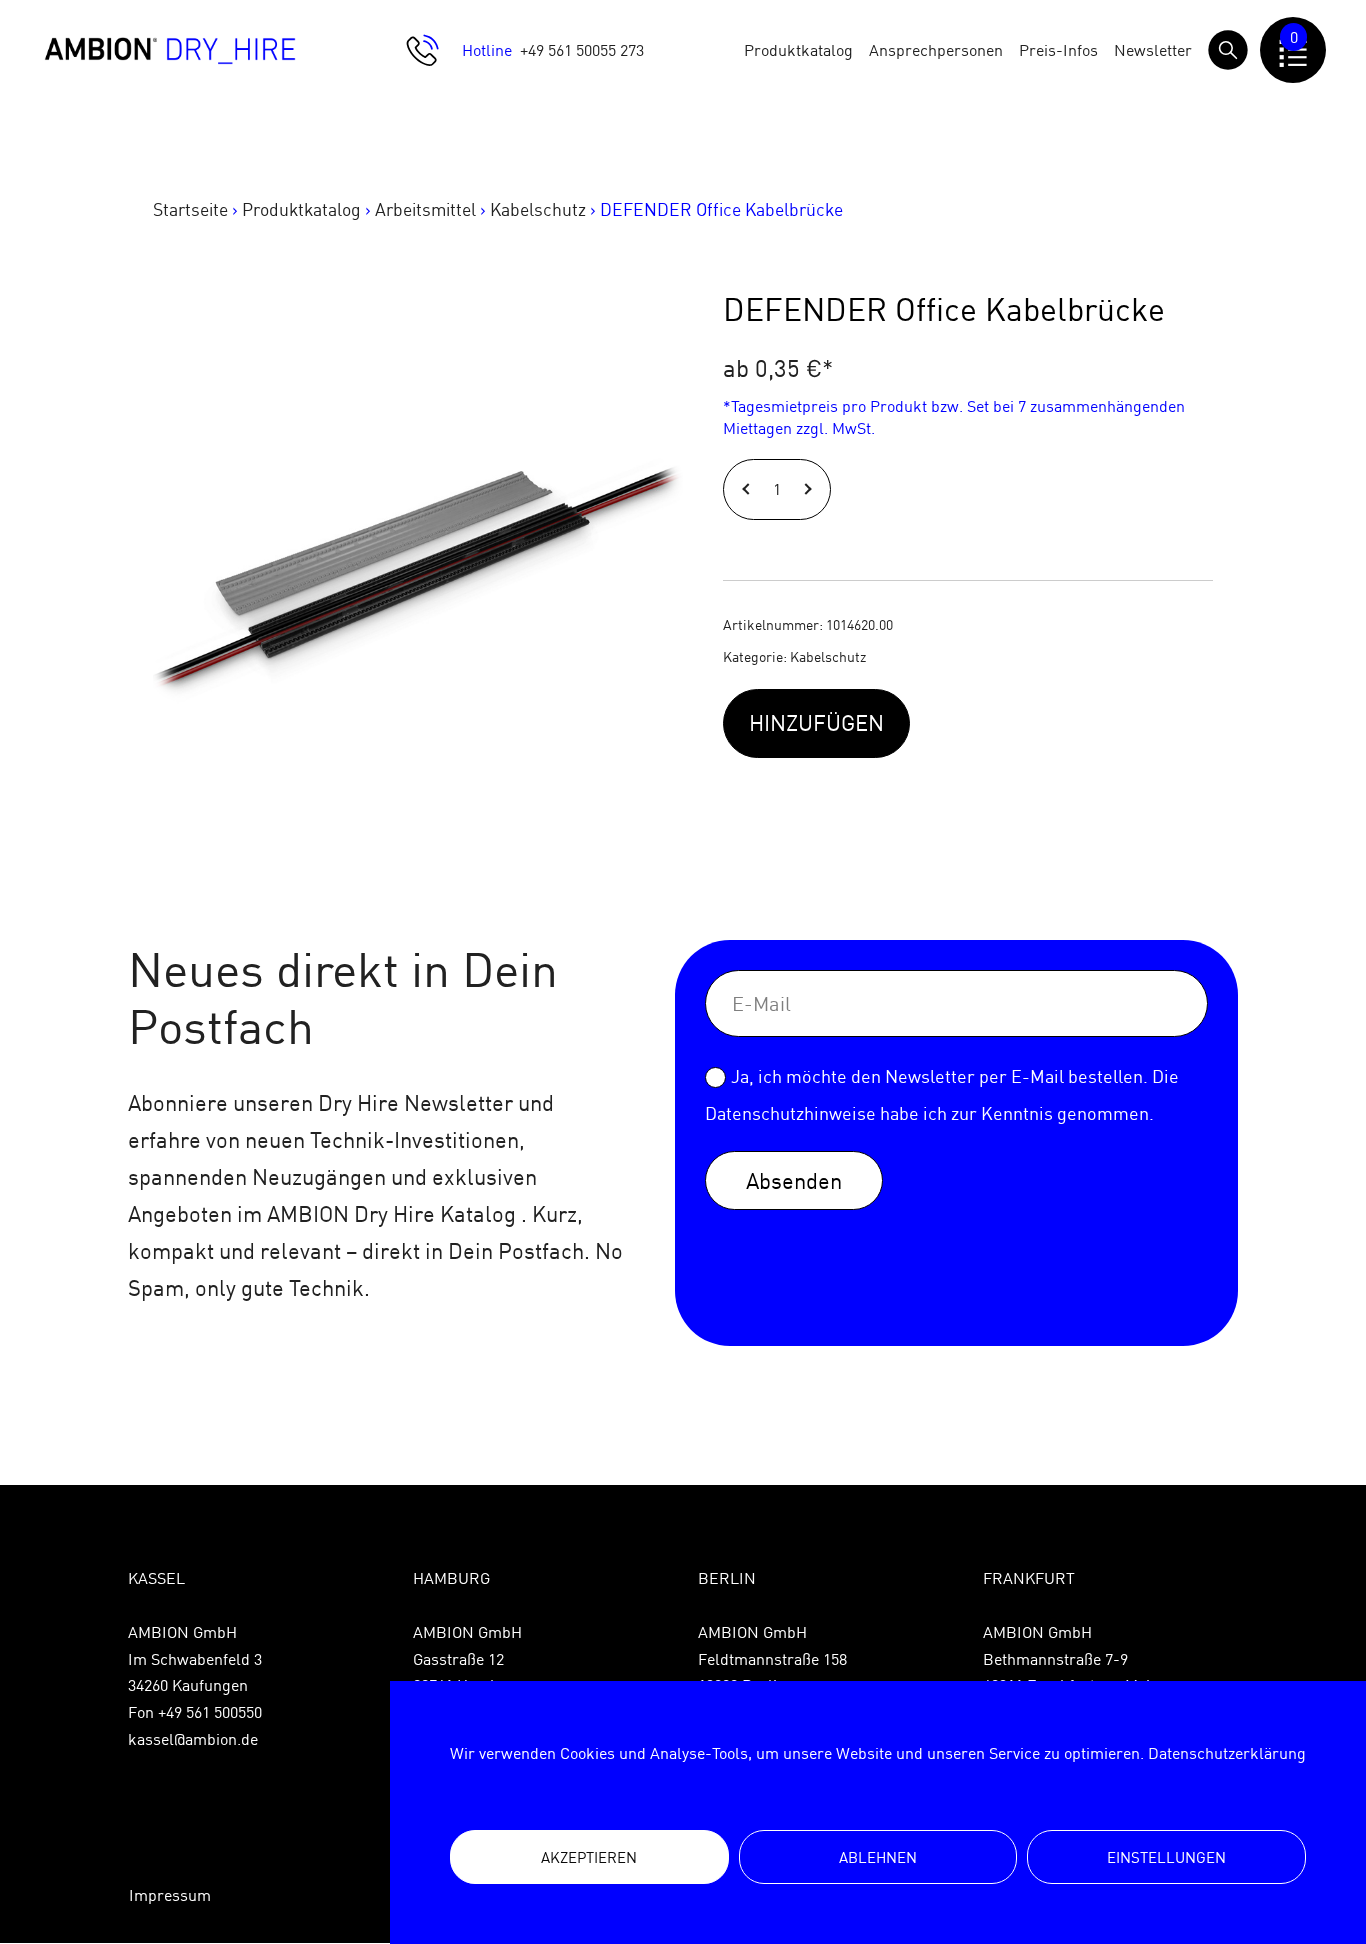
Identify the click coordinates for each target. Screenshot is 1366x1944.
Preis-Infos (1058, 50)
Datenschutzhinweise (790, 1113)
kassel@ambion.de (193, 1739)
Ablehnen (878, 1857)
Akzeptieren (589, 1857)
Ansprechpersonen (936, 50)
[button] (748, 489)
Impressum (170, 1895)
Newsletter (1153, 50)
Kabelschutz (538, 209)
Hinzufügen (816, 722)
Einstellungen (1166, 1857)
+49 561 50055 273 (582, 50)
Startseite (190, 209)
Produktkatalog (798, 50)
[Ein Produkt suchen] (1228, 50)
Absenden (794, 1180)
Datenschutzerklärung (1227, 1753)
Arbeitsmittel (425, 209)
